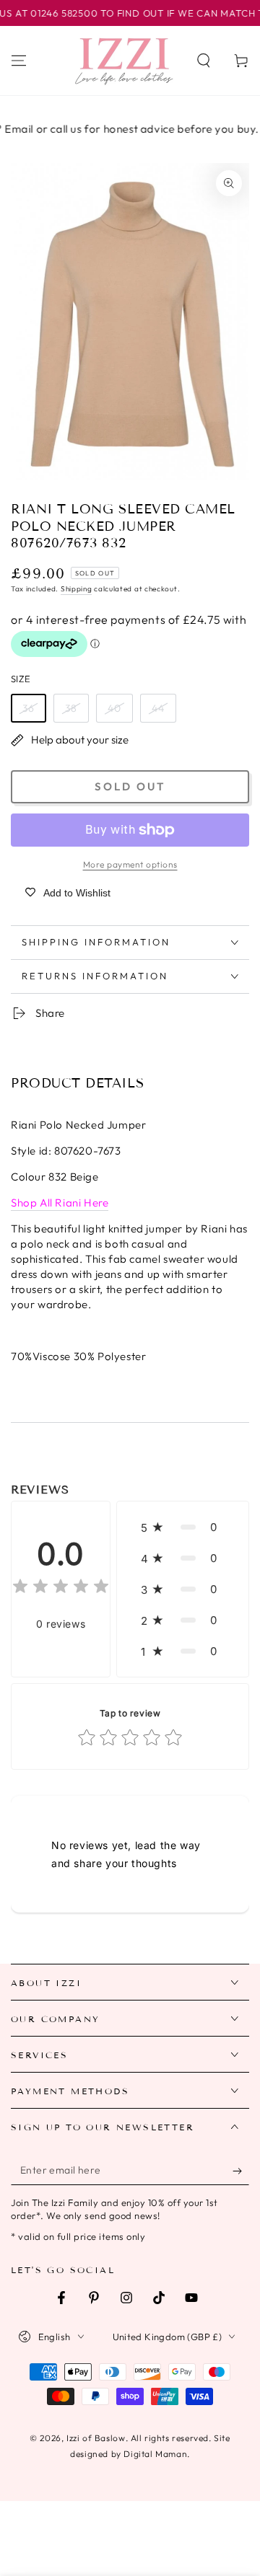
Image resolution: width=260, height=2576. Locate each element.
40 (114, 708)
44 (158, 708)
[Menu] (19, 61)
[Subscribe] (241, 2171)
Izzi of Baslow (96, 2438)
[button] (204, 61)
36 (29, 708)
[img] (61, 1588)
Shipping (77, 589)
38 (71, 708)
